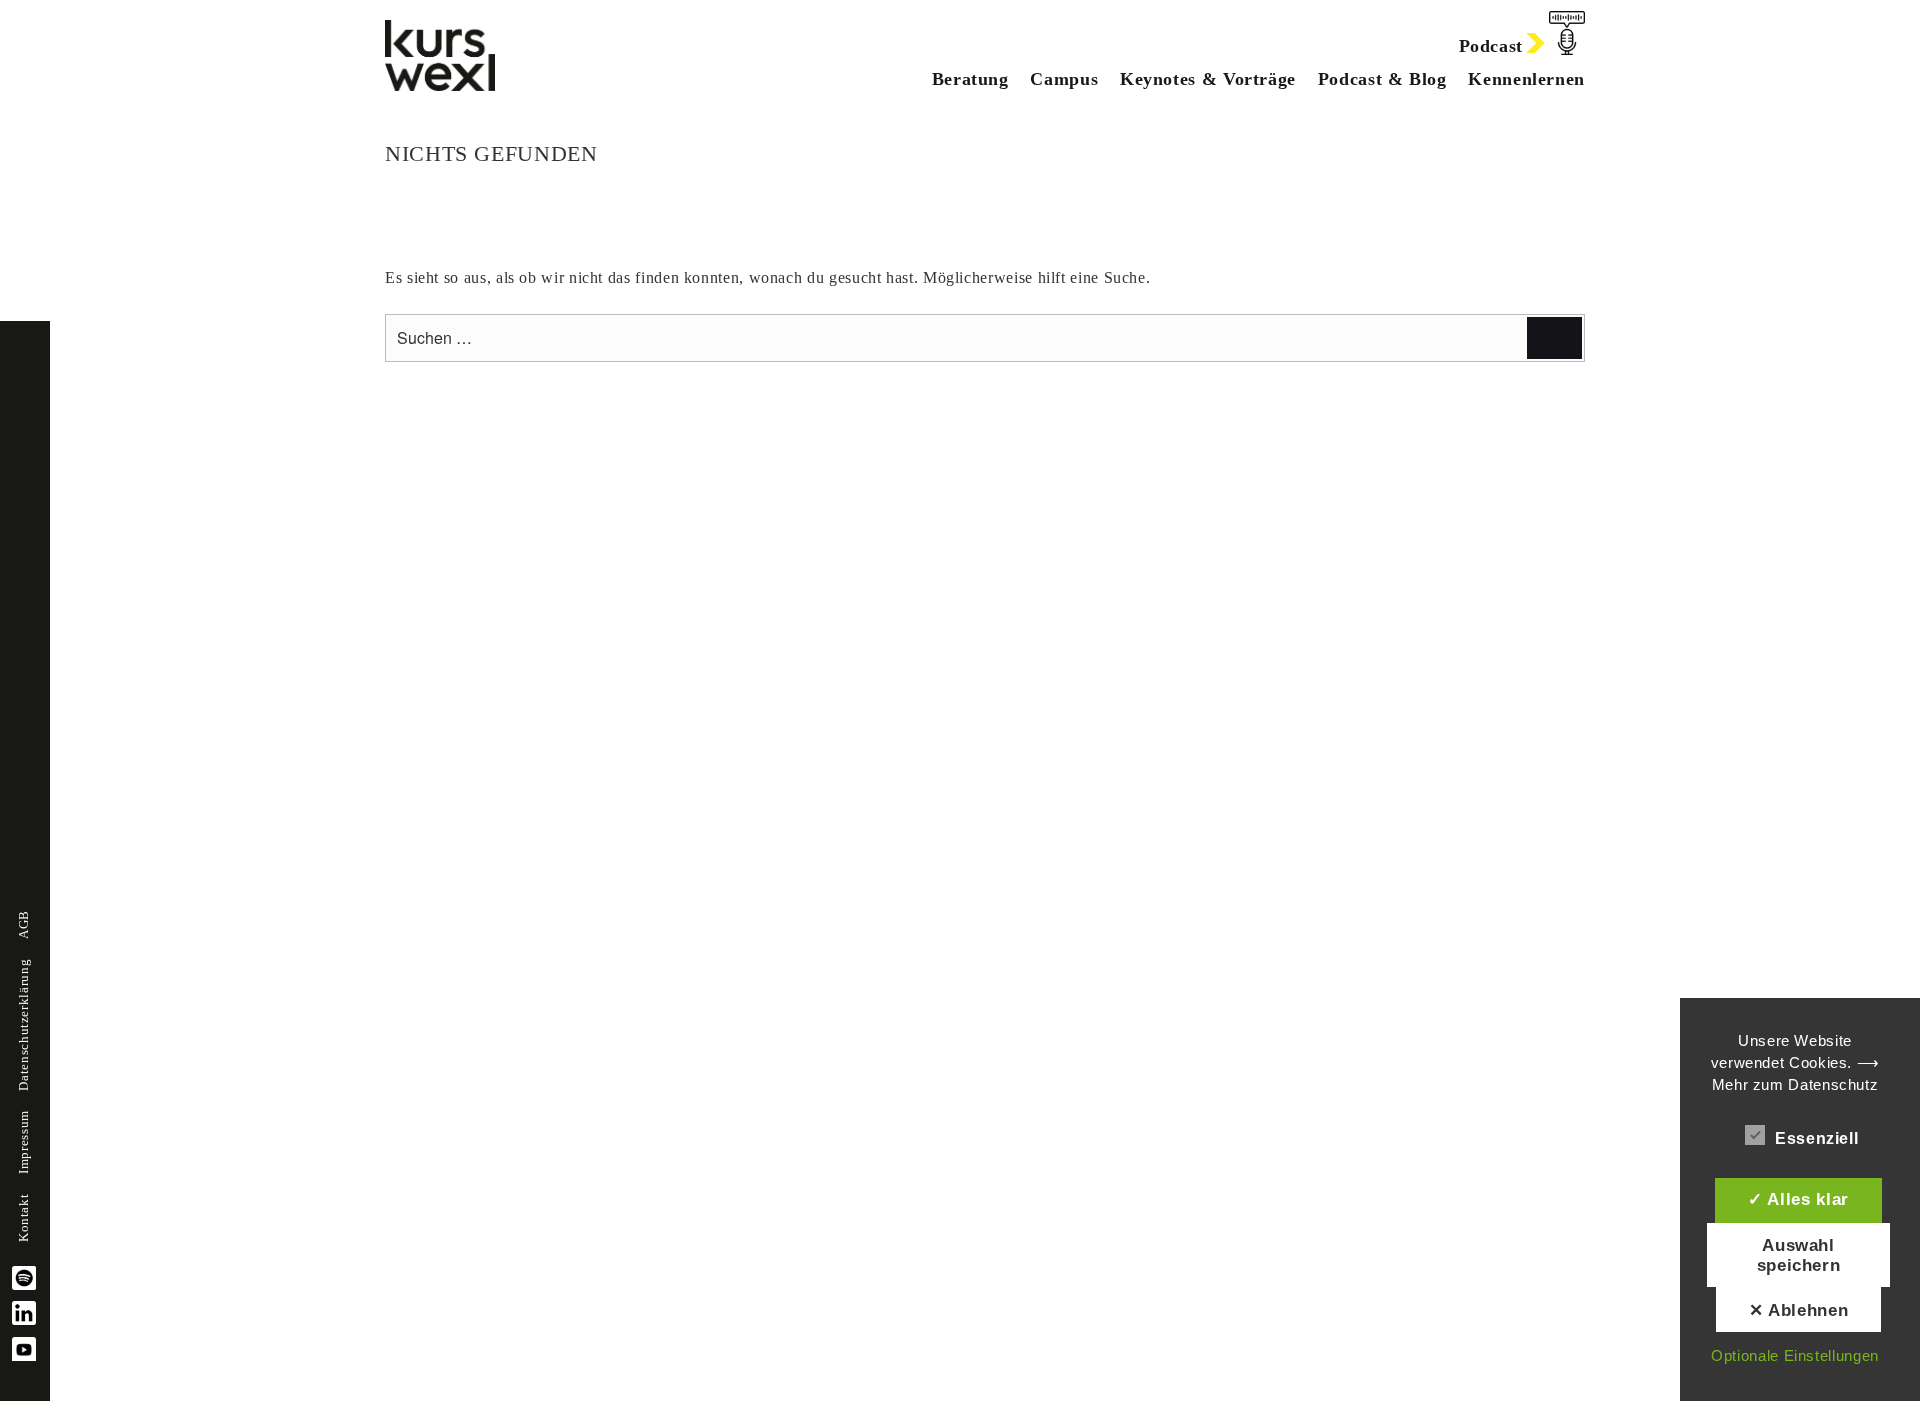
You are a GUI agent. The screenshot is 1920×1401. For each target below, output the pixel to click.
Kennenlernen (1526, 79)
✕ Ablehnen (1798, 1310)
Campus (1064, 79)
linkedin (24, 1313)
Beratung (970, 79)
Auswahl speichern (1799, 1255)
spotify (24, 1278)
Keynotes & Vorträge (1208, 79)
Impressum (24, 1142)
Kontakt (24, 1218)
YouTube (24, 1349)
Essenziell (1816, 1138)
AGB (24, 924)
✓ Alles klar (1798, 1199)
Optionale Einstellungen (1795, 1355)
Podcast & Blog (1382, 79)
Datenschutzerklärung (24, 1025)
